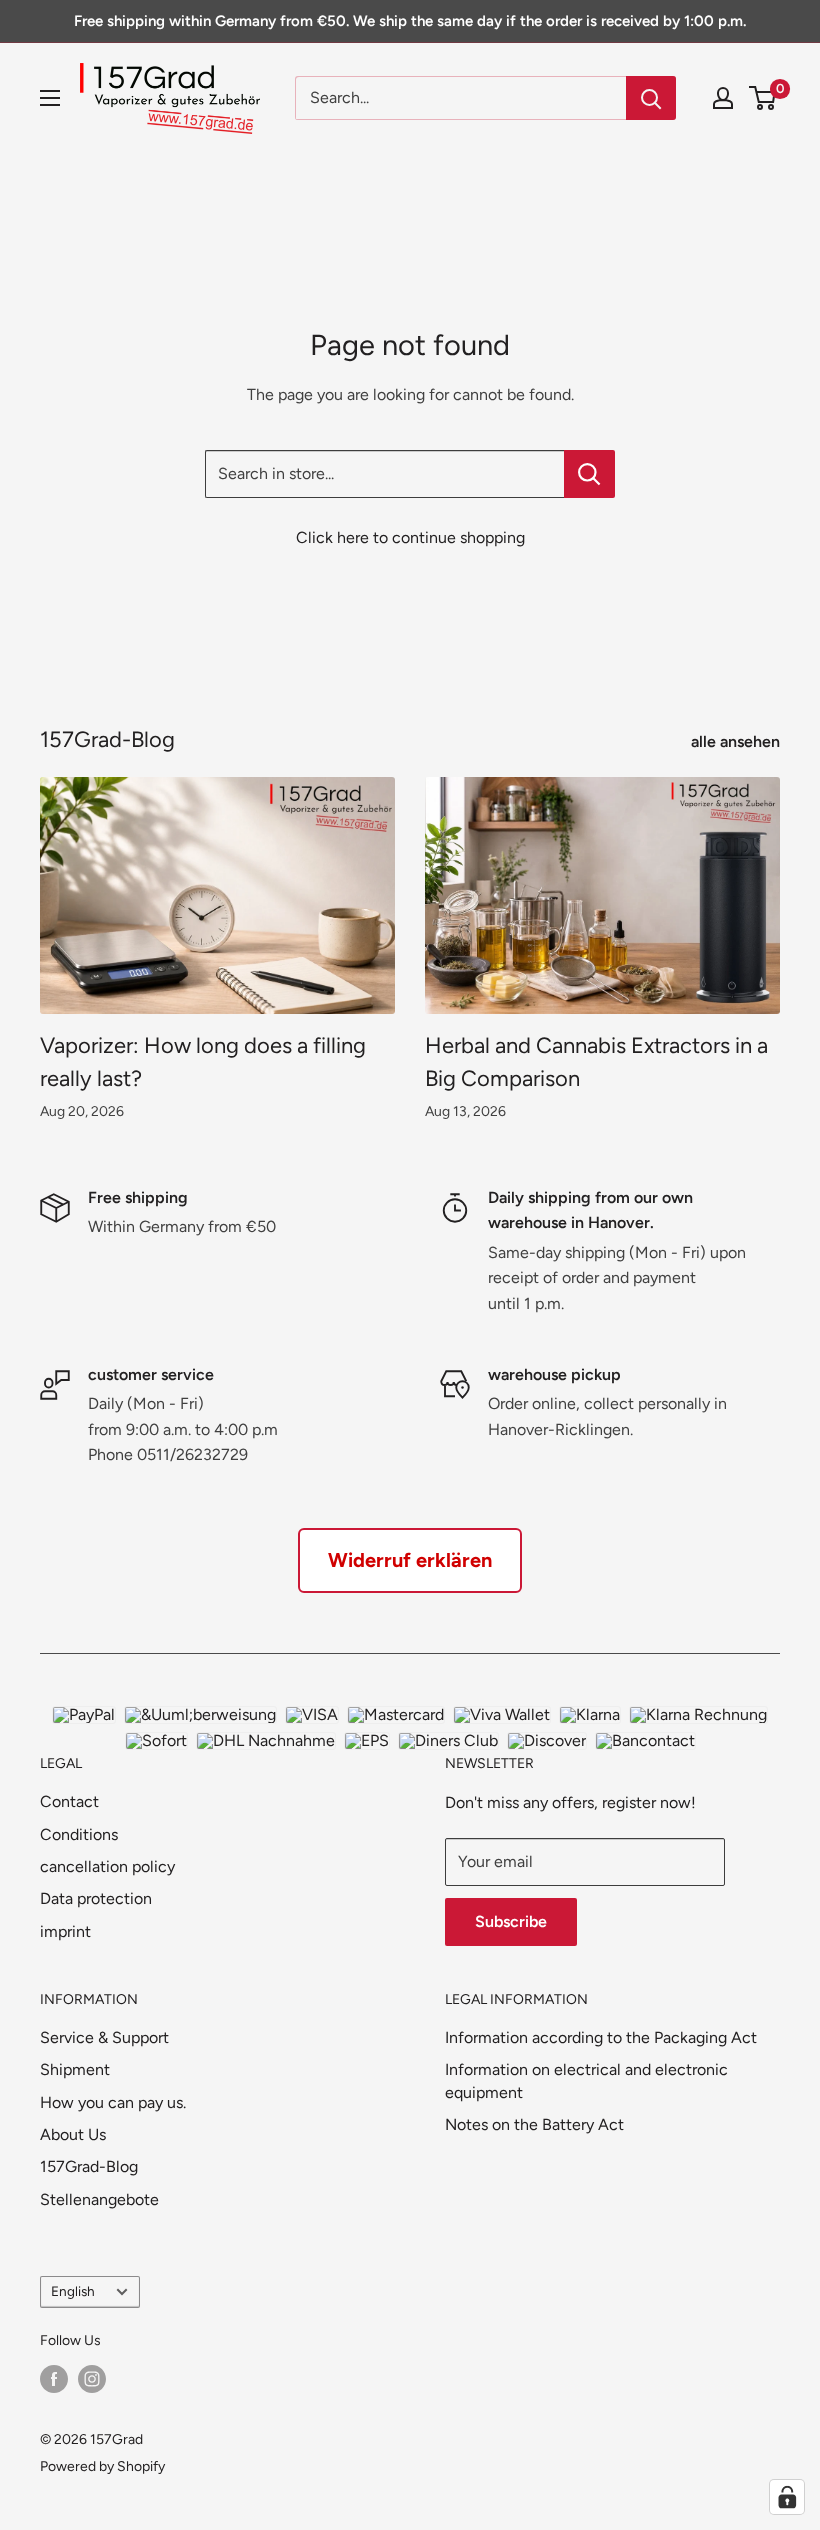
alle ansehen (737, 741)
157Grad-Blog (89, 2166)
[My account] (723, 98)
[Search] (651, 98)
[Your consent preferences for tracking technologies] (787, 2497)
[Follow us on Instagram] (92, 2379)
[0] (763, 98)
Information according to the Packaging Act (601, 2037)
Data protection (96, 1898)
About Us (73, 2134)
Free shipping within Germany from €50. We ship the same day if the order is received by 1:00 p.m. (410, 21)
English (73, 2291)
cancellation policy (107, 1866)
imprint (65, 1931)
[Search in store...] (589, 474)
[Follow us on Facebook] (54, 2379)
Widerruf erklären (410, 1560)
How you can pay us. (113, 2102)
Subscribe (511, 1921)
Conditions (79, 1834)
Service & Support (104, 2037)
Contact (69, 1801)
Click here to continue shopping (410, 537)
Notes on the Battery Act (534, 2124)
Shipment (75, 2069)
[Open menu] (50, 98)
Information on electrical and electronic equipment (586, 2080)
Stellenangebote (99, 2199)
